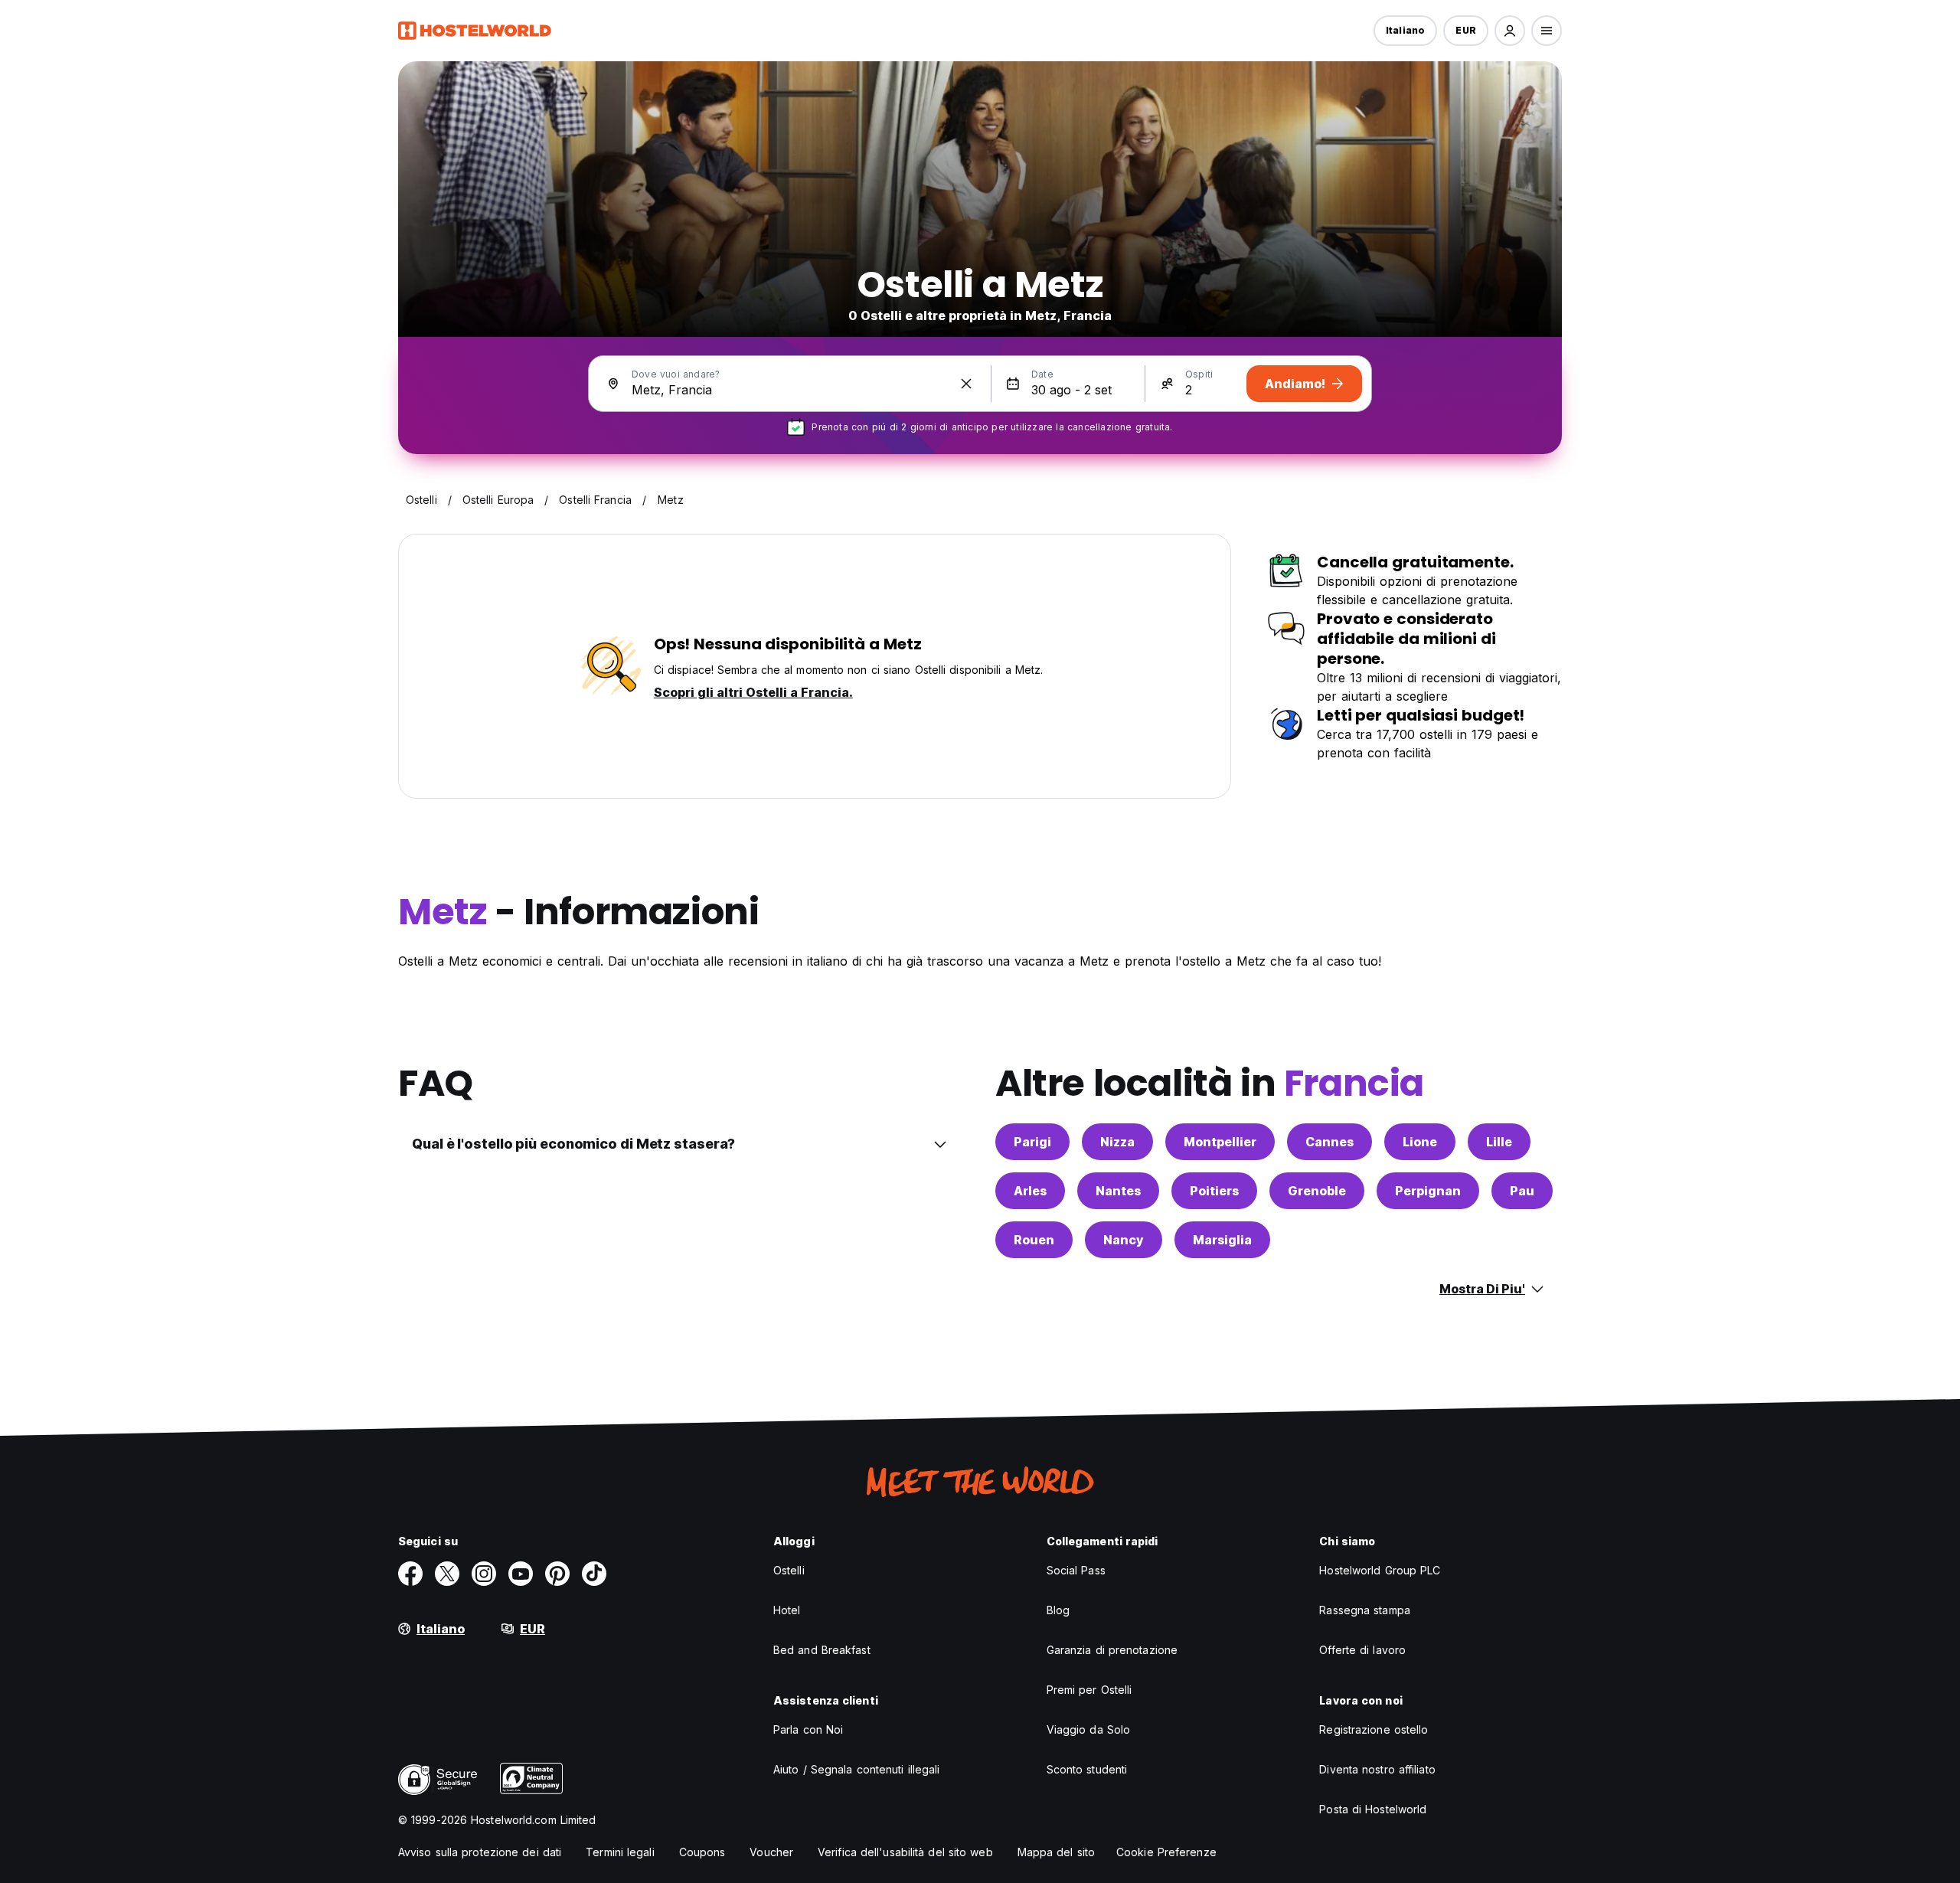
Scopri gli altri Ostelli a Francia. (753, 692)
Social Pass (1076, 1570)
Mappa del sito (1056, 1852)
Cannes (1330, 1142)
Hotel (787, 1610)
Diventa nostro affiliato (1377, 1769)
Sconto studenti (1087, 1769)
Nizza (1117, 1142)
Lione (1420, 1142)
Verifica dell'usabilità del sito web (905, 1852)
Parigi (1032, 1142)
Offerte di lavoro (1362, 1650)
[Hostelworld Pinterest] (557, 1574)
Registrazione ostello (1374, 1729)
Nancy (1124, 1240)
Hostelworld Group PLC (1380, 1570)
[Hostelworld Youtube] (521, 1574)
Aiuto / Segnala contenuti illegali (856, 1769)
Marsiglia (1222, 1240)
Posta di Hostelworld (1373, 1809)
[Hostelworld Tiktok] (594, 1574)
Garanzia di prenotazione (1112, 1650)
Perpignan (1428, 1191)
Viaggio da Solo (1089, 1729)
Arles (1030, 1191)
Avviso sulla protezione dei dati (480, 1852)
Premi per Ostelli (1089, 1690)
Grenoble (1317, 1191)
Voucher (771, 1852)
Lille (1499, 1142)
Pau (1522, 1191)
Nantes (1118, 1191)
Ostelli (789, 1570)
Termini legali (620, 1852)
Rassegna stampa (1365, 1610)
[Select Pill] (1510, 31)
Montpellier (1220, 1142)
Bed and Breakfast (822, 1650)
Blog (1058, 1610)
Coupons (702, 1852)
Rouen (1034, 1240)
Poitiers (1214, 1191)
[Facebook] (410, 1574)
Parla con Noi (808, 1729)
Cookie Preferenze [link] (1166, 1852)
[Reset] (966, 384)
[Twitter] (447, 1574)
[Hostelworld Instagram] (484, 1574)
